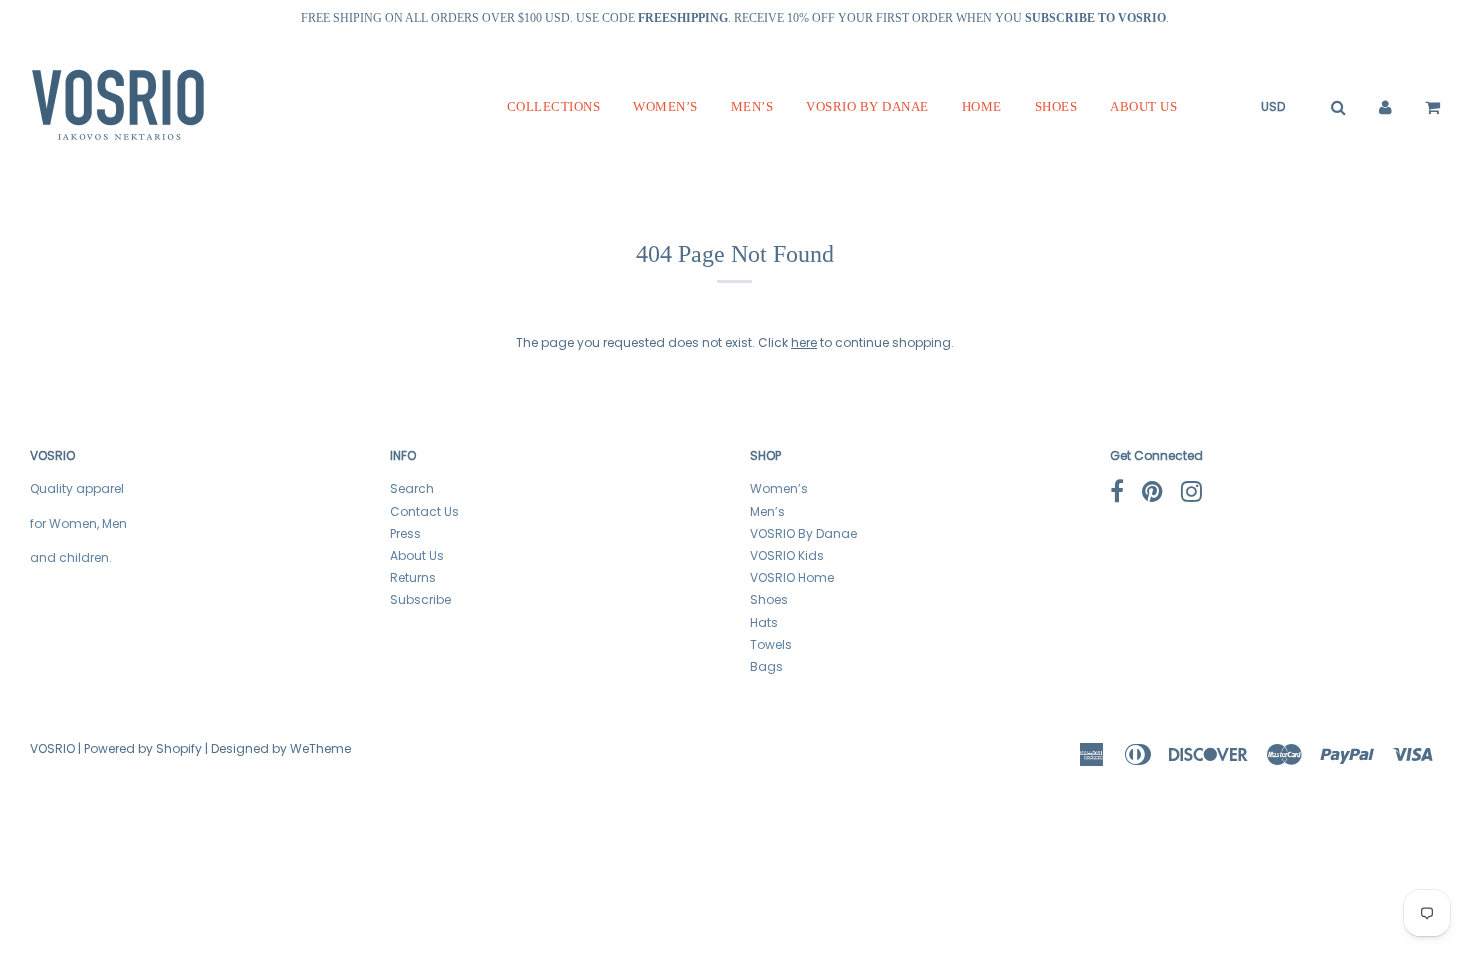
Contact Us (424, 511)
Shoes (1056, 106)
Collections (554, 106)
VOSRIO (52, 748)
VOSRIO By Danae (867, 106)
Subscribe (420, 599)
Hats (764, 622)
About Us (1143, 106)
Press (405, 533)
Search (412, 488)
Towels (771, 644)
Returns (413, 577)
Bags (766, 666)
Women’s (665, 106)
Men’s (752, 106)
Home (982, 106)
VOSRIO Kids (787, 555)
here (804, 342)
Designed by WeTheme (281, 748)
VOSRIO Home (792, 577)
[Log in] (1385, 107)
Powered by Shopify (143, 748)
